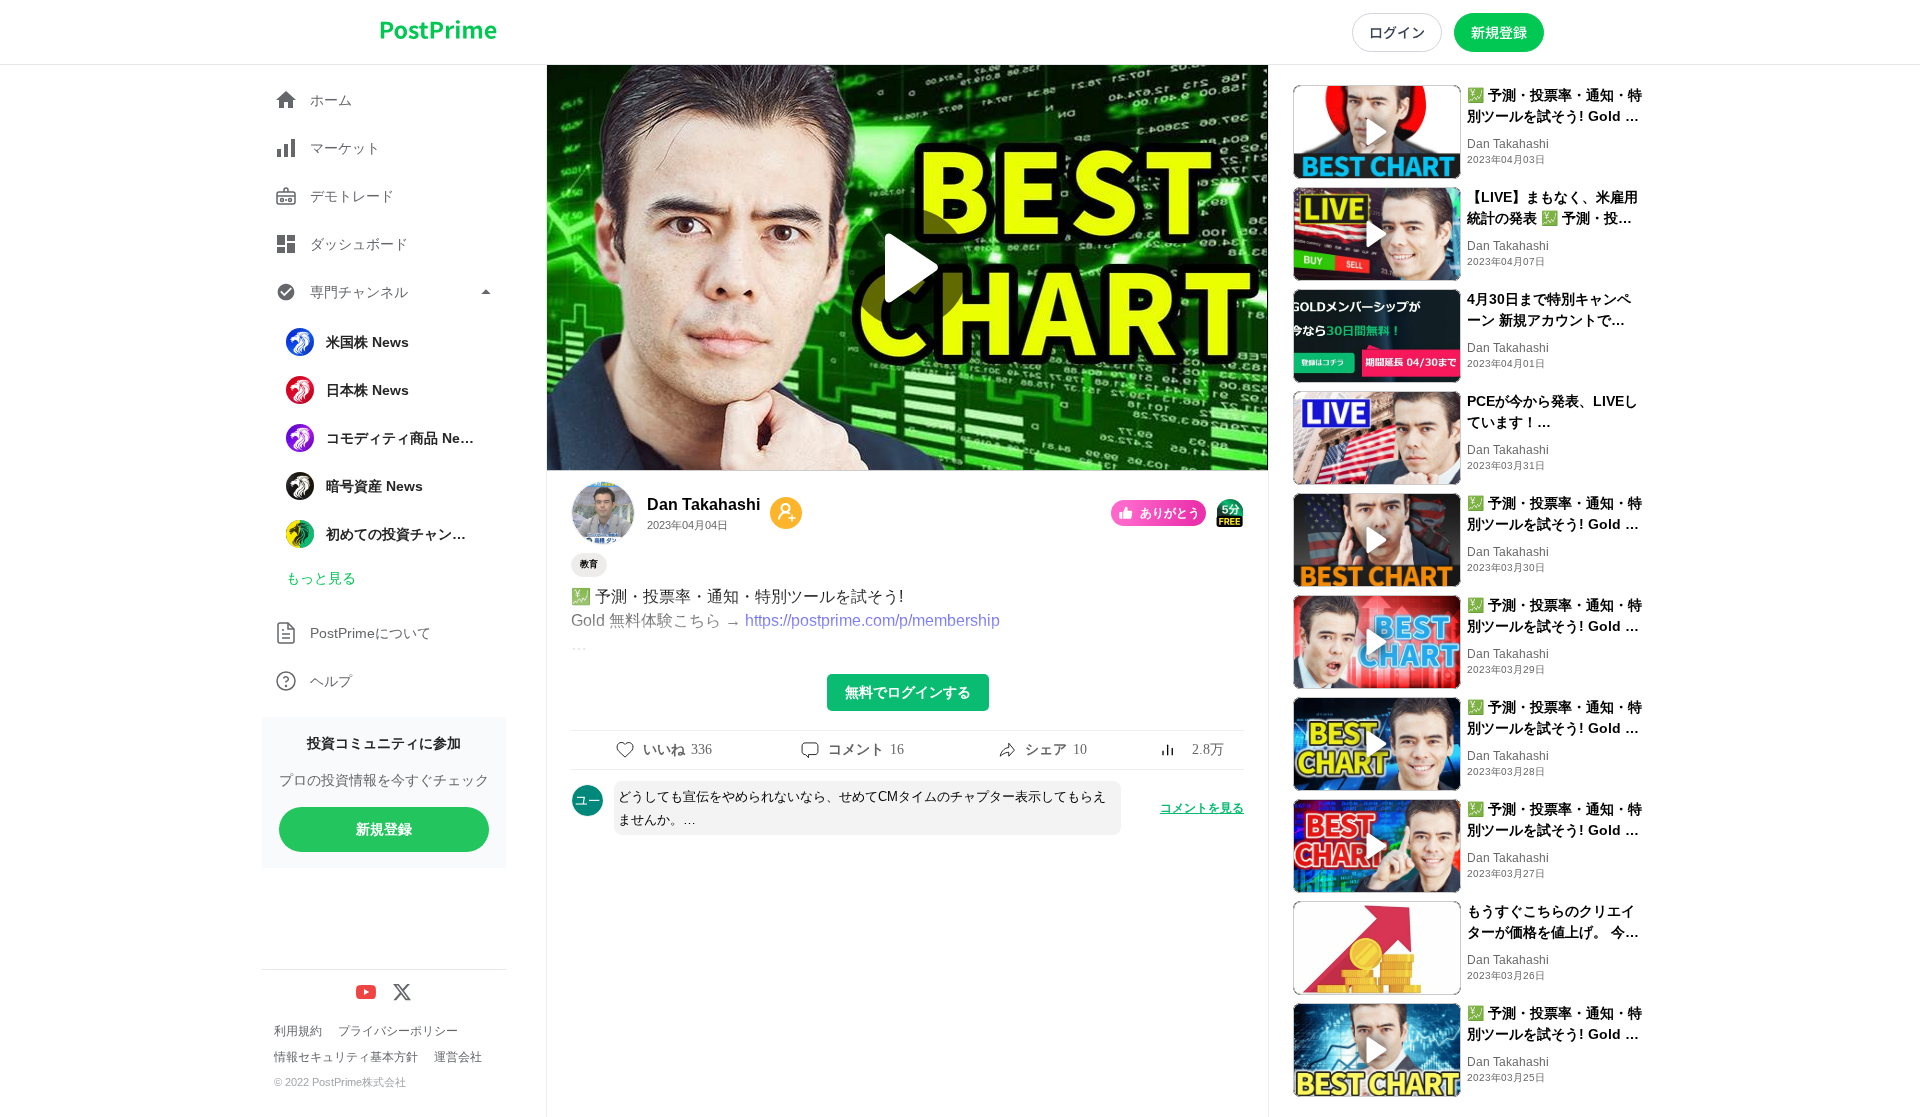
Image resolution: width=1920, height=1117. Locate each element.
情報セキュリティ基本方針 (346, 1057)
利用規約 (298, 1031)
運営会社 (458, 1057)
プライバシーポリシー (398, 1031)
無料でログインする (908, 692)
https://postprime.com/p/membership (872, 620)
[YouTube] (366, 992)
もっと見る (321, 578)
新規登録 (384, 829)
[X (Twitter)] (402, 992)
